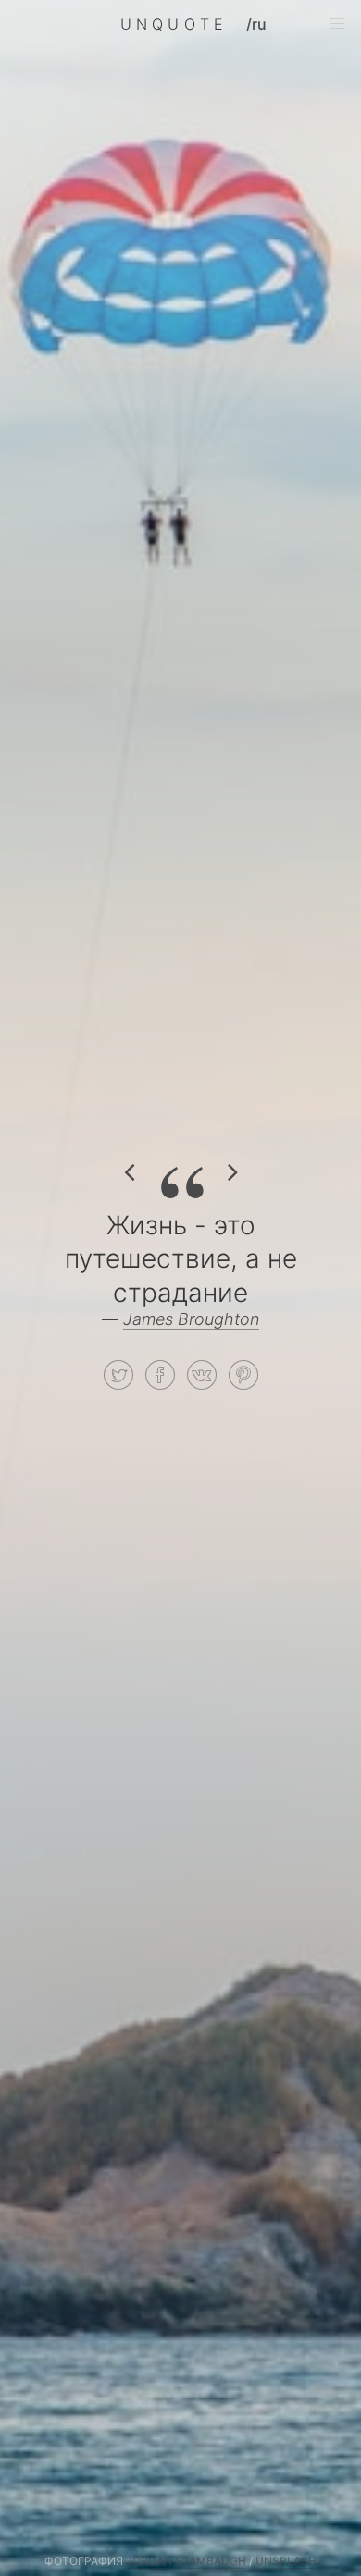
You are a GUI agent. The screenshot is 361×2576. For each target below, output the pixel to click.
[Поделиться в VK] (202, 1375)
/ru (256, 24)
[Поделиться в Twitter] (118, 1375)
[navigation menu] (337, 24)
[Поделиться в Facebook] (160, 1375)
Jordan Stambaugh (186, 2561)
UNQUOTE (174, 24)
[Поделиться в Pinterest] (243, 1375)
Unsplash (286, 2561)
